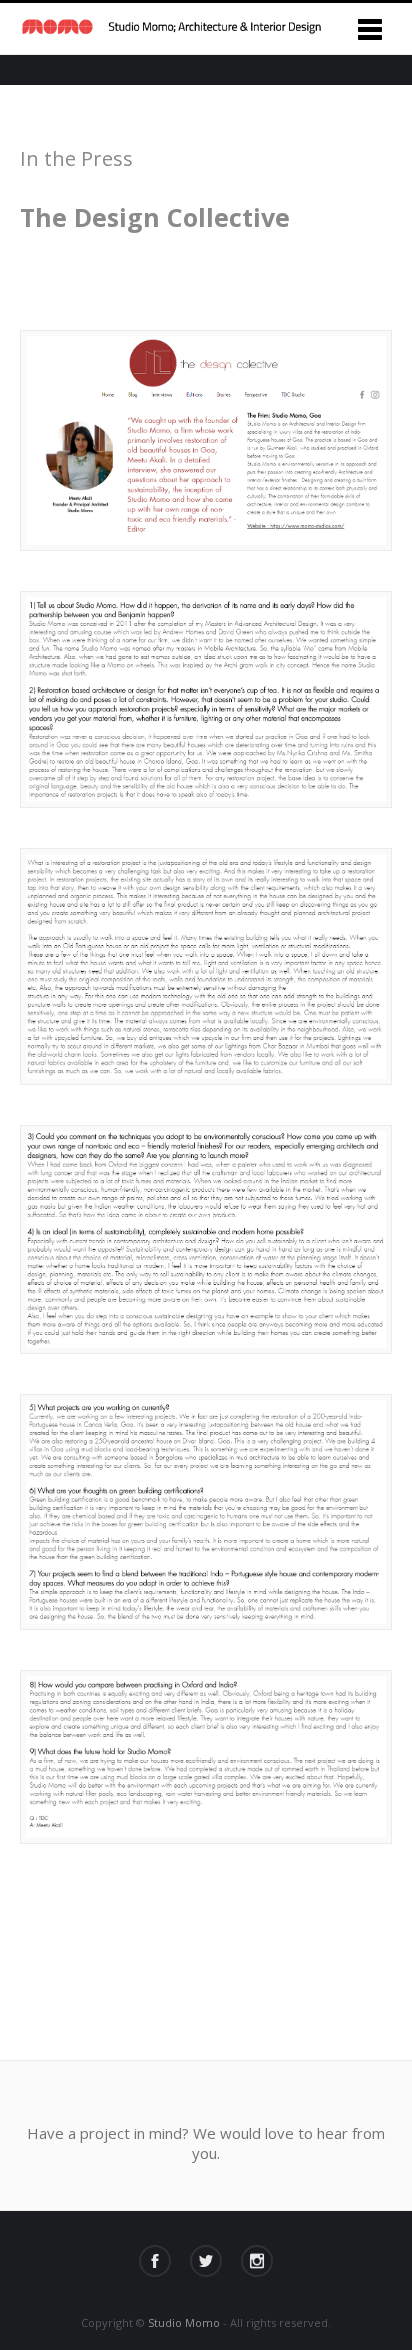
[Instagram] (257, 2261)
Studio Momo (184, 2322)
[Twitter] (206, 2261)
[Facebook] (155, 2261)
